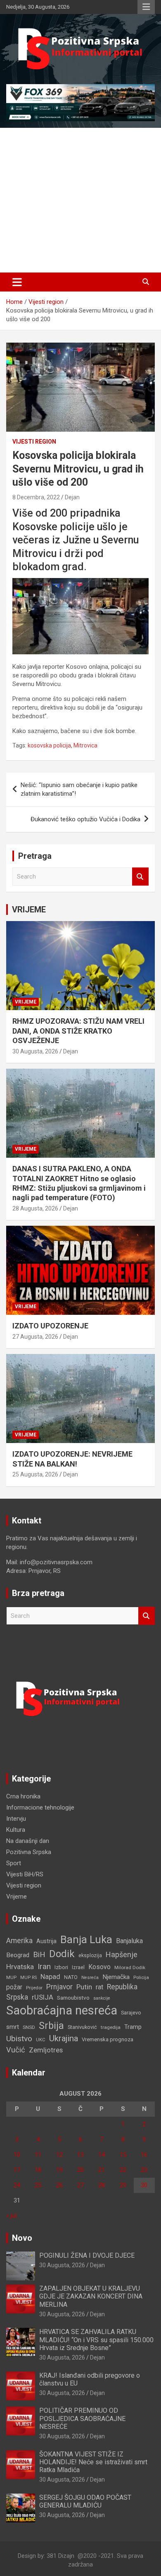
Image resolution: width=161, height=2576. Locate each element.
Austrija (46, 1941)
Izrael (78, 1967)
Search (140, 877)
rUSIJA (43, 1997)
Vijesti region (34, 442)
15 (123, 2155)
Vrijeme (26, 1002)
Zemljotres (46, 2050)
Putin (84, 1987)
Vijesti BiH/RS (25, 1874)
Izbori (61, 1967)
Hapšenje (122, 1954)
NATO (71, 1977)
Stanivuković (82, 2027)
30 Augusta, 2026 (35, 1051)
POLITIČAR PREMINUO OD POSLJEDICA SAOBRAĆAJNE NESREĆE (82, 2418)
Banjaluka (129, 1941)
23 (144, 2170)
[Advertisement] (80, 200)
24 (17, 2185)
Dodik (62, 1954)
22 (123, 2170)
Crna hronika (23, 1796)
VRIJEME (29, 910)
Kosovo (99, 1967)
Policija (141, 1977)
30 (144, 2185)
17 (17, 2170)
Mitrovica (85, 745)
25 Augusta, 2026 (35, 1474)
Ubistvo (19, 2039)
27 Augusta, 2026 (35, 1337)
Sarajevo (131, 2013)
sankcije (102, 1998)
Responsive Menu (146, 7)
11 (38, 2155)
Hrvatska (20, 1967)
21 (102, 2170)
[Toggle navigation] (17, 282)
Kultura (16, 1830)
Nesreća (90, 1978)
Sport (14, 1863)
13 (80, 2155)
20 (80, 2170)
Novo (22, 2238)
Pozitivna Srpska (29, 1852)
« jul (11, 2216)
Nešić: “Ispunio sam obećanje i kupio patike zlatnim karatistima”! (79, 789)
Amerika (19, 1941)
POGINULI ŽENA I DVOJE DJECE (87, 2255)
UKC (41, 2040)
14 (102, 2155)
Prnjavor (59, 1987)
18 (38, 2170)
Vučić (16, 2050)
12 (59, 2155)
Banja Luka (86, 1939)
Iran (44, 1966)
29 (123, 2185)
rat (99, 1987)
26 (59, 2185)
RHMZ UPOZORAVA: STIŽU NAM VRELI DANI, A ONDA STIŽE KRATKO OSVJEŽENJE (78, 1031)
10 (17, 2155)
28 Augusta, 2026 (35, 1208)
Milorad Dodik (130, 1967)
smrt (13, 2027)
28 (102, 2185)
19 (59, 2170)
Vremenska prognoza (108, 2039)
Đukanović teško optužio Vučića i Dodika (85, 819)
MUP (11, 1977)
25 (38, 2185)
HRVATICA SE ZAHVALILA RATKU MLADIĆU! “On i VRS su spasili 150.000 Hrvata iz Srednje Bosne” (96, 2340)
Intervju (16, 1819)
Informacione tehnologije (40, 1807)
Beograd (18, 1955)
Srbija (51, 2026)
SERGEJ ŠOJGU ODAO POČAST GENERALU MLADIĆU (85, 2501)
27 (80, 2185)
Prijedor (34, 1988)
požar (14, 1987)
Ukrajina (64, 2038)
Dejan (72, 497)
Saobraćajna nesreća (62, 2010)
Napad (50, 1977)
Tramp (133, 2027)
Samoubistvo (73, 1998)
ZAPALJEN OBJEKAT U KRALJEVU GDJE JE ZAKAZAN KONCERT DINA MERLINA (91, 2296)
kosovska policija (49, 745)
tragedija (111, 2027)
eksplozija (90, 1956)
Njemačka (116, 1977)
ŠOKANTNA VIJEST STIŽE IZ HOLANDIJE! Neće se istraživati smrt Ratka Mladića (93, 2462)
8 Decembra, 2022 (36, 497)
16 (144, 2155)
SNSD (29, 2027)
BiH (39, 1954)
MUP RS (28, 1978)
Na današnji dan (28, 1841)
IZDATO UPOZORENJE (50, 1326)
